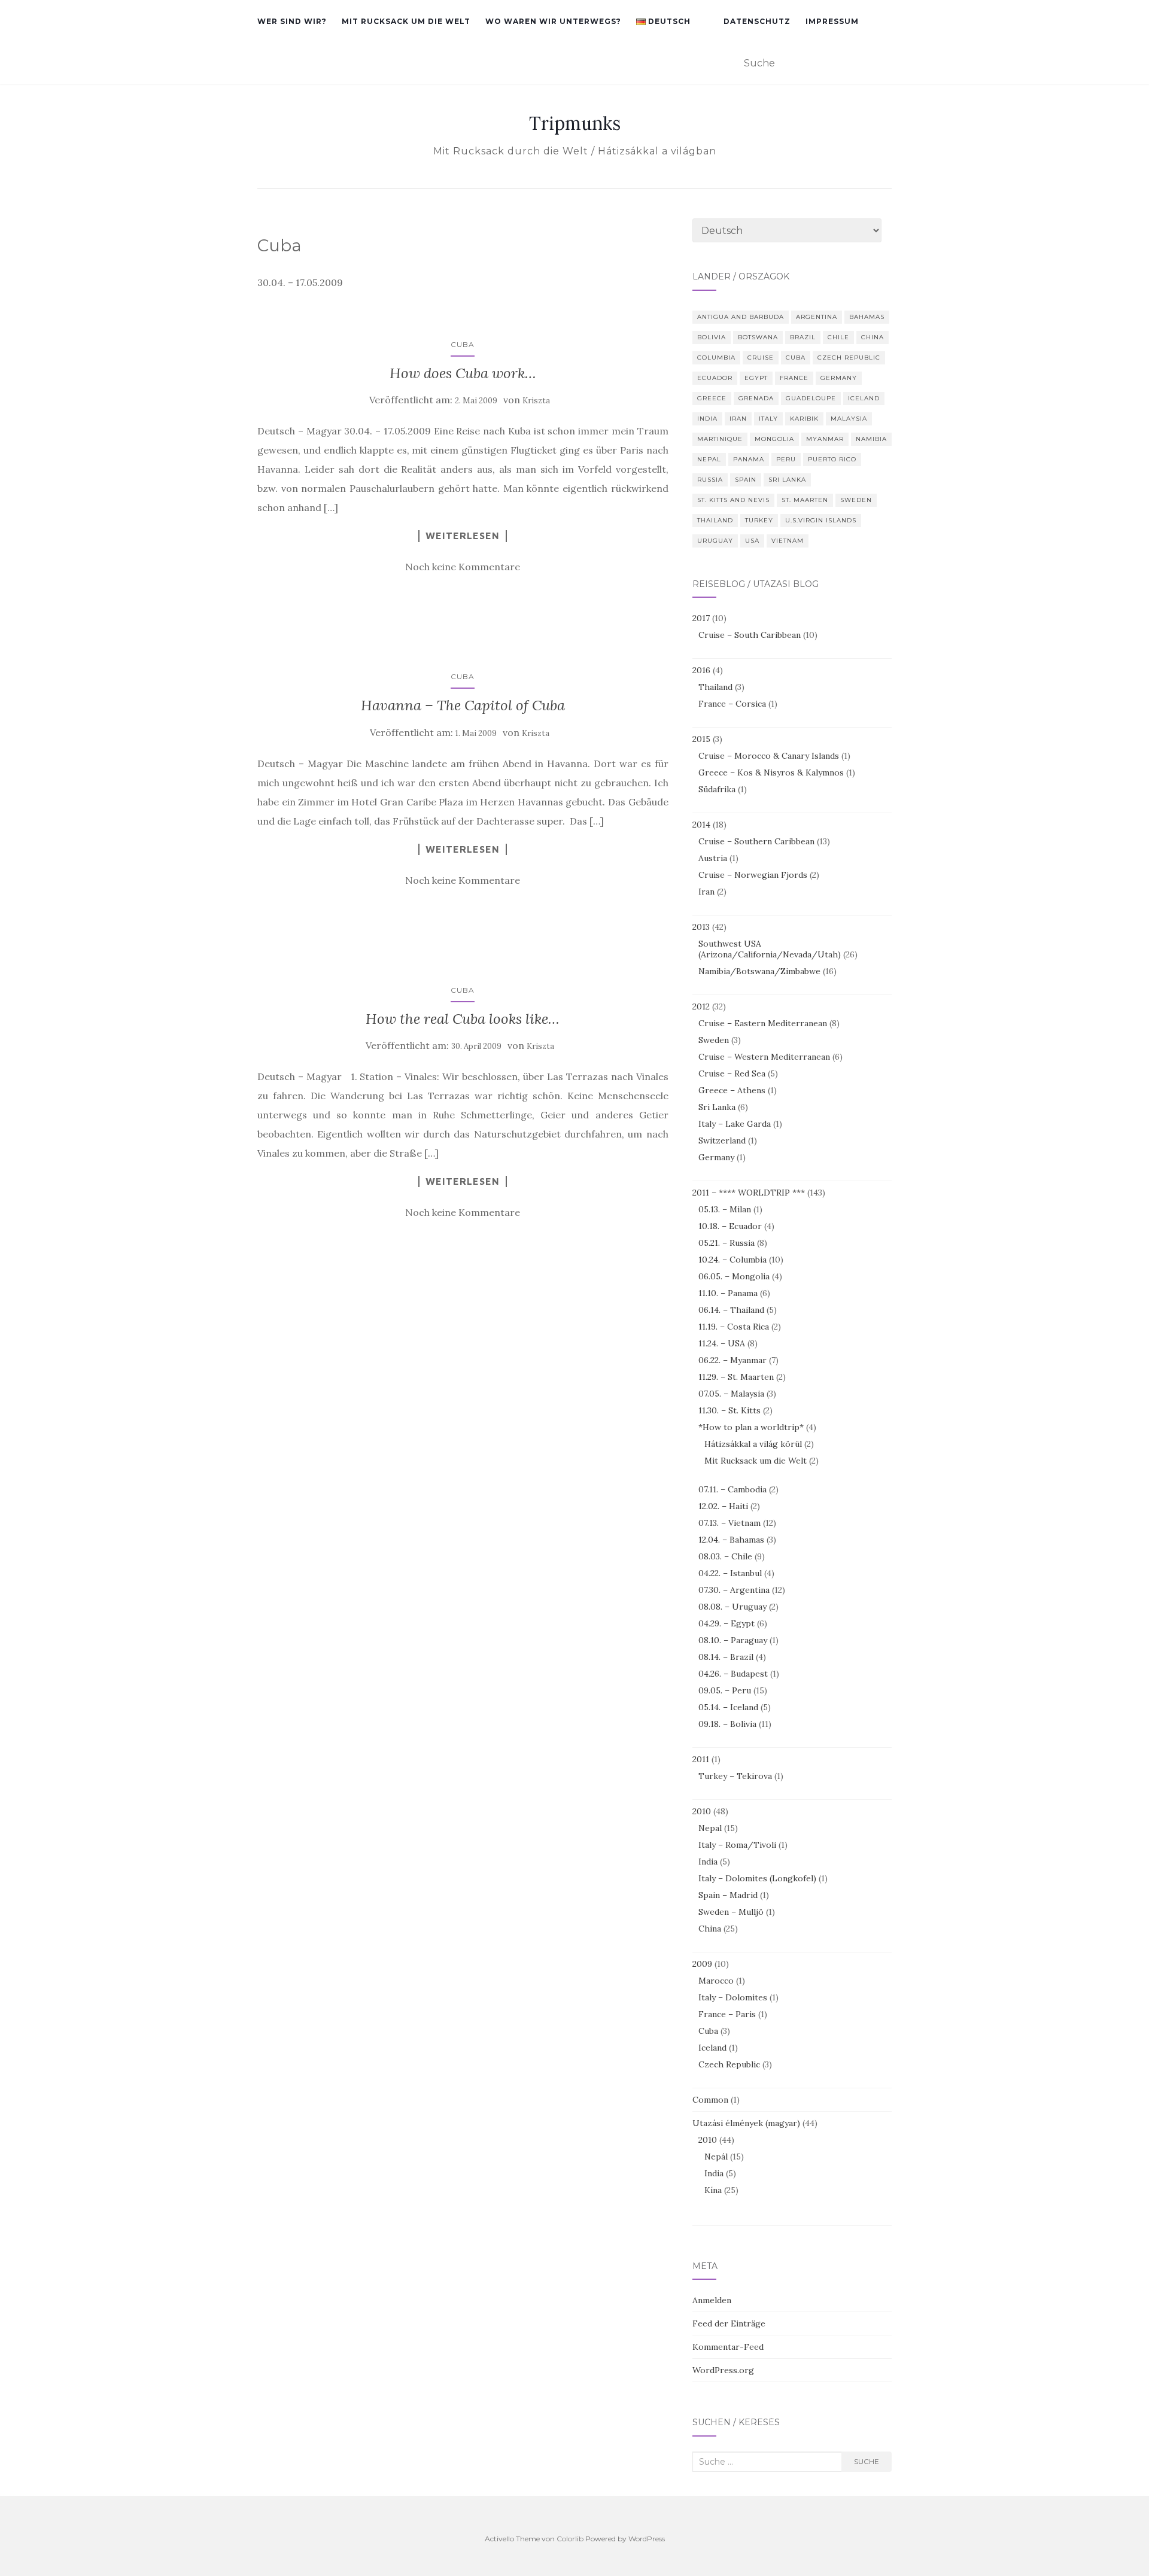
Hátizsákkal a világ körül (753, 1444)
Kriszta (536, 401)
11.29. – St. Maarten (736, 1377)
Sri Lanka (787, 480)
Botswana (758, 337)
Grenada (756, 398)
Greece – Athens (732, 1090)
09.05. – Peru (725, 1690)
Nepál (716, 2157)
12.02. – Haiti (723, 1506)
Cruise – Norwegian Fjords (753, 875)
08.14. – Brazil (726, 1657)
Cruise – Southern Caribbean (756, 841)
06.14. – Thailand (731, 1310)
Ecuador (715, 378)
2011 (701, 1759)
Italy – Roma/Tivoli (737, 1845)
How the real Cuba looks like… (463, 1019)
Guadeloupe (811, 398)
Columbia (716, 358)
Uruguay (715, 541)
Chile (838, 337)
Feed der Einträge (729, 2323)
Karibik (804, 419)
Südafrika (717, 789)
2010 (702, 1811)
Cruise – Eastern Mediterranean (763, 1023)
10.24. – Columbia (732, 1260)
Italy (768, 419)
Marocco (716, 1981)
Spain (746, 480)
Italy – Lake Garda (735, 1124)
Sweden (856, 500)
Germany (839, 378)
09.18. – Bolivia (727, 1724)
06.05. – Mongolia (734, 1276)
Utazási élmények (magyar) (746, 2123)
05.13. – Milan (725, 1209)
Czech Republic (849, 358)
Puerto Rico (832, 459)
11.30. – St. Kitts (729, 1410)
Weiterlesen (463, 536)
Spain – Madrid (728, 1895)
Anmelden (712, 2300)
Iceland (864, 398)
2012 (701, 1006)
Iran (738, 419)
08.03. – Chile (725, 1556)
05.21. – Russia (727, 1243)
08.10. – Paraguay (733, 1640)
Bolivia (712, 337)
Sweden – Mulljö (731, 1912)
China (873, 337)
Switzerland (722, 1141)
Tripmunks (575, 123)
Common (710, 2100)
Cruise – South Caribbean (750, 635)
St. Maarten (805, 500)
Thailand (715, 520)
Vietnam (788, 541)
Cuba (463, 344)
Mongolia (774, 439)
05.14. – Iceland (728, 1707)
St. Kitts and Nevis (733, 500)
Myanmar (825, 439)
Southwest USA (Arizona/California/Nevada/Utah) (770, 949)
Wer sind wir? (292, 21)
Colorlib (570, 2539)
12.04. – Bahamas (731, 1540)
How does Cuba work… (463, 373)
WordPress (647, 2539)
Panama (749, 459)
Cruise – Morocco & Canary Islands (769, 756)
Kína (713, 2190)
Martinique (720, 439)
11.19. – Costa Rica (734, 1327)
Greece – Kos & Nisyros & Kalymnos (771, 773)
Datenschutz (757, 21)
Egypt (756, 378)
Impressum (832, 21)
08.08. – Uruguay (732, 1607)
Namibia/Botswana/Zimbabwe (759, 971)
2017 (701, 618)
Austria (713, 858)
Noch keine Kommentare (463, 567)
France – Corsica (732, 704)
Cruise (761, 358)
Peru (786, 459)
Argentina (817, 317)
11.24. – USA (722, 1343)
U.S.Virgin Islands (821, 520)
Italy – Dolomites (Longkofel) (757, 1878)
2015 (701, 739)
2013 (701, 927)
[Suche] (884, 64)
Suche (867, 2461)
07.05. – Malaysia (731, 1394)
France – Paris (727, 2014)
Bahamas (867, 317)
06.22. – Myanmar (732, 1360)
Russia (710, 480)
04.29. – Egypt (727, 1623)
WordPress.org (723, 2370)
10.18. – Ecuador (730, 1226)
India (707, 419)
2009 (702, 1964)
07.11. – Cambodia (732, 1489)
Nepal (709, 459)
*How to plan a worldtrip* (751, 1427)
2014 (701, 825)
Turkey (759, 520)
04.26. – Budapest (733, 1674)
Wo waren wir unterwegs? (553, 21)
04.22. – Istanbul (730, 1573)
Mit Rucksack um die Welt (406, 21)
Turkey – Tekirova (735, 1776)
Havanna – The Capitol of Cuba (463, 705)
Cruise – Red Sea (732, 1073)
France (794, 378)
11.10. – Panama (728, 1293)
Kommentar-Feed (728, 2347)
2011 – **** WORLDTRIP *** (749, 1193)
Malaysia (849, 419)
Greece (712, 398)
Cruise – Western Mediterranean (764, 1057)
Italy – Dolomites (733, 1997)
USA (752, 541)
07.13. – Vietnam (729, 1523)
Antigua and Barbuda (741, 317)
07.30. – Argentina (734, 1590)
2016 (701, 670)
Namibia (871, 439)
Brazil (803, 337)
